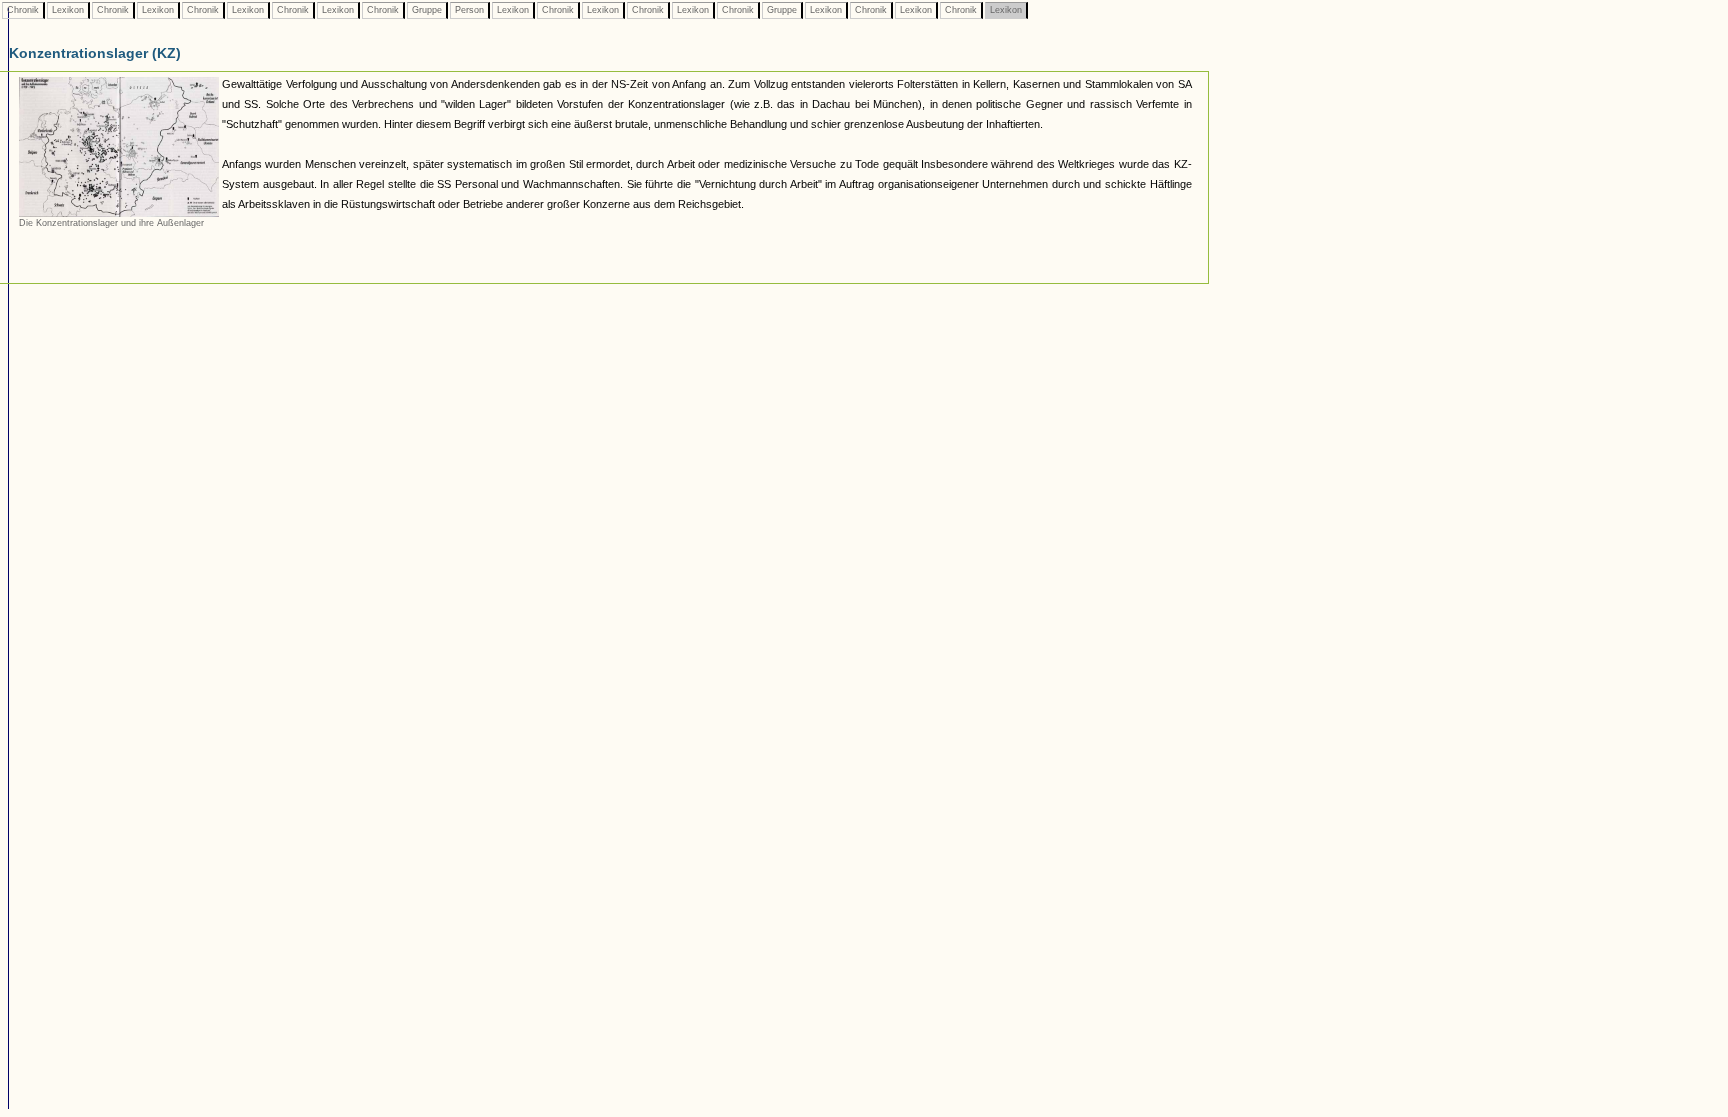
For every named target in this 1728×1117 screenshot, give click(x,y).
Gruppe (427, 10)
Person (469, 10)
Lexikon (68, 10)
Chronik (23, 10)
